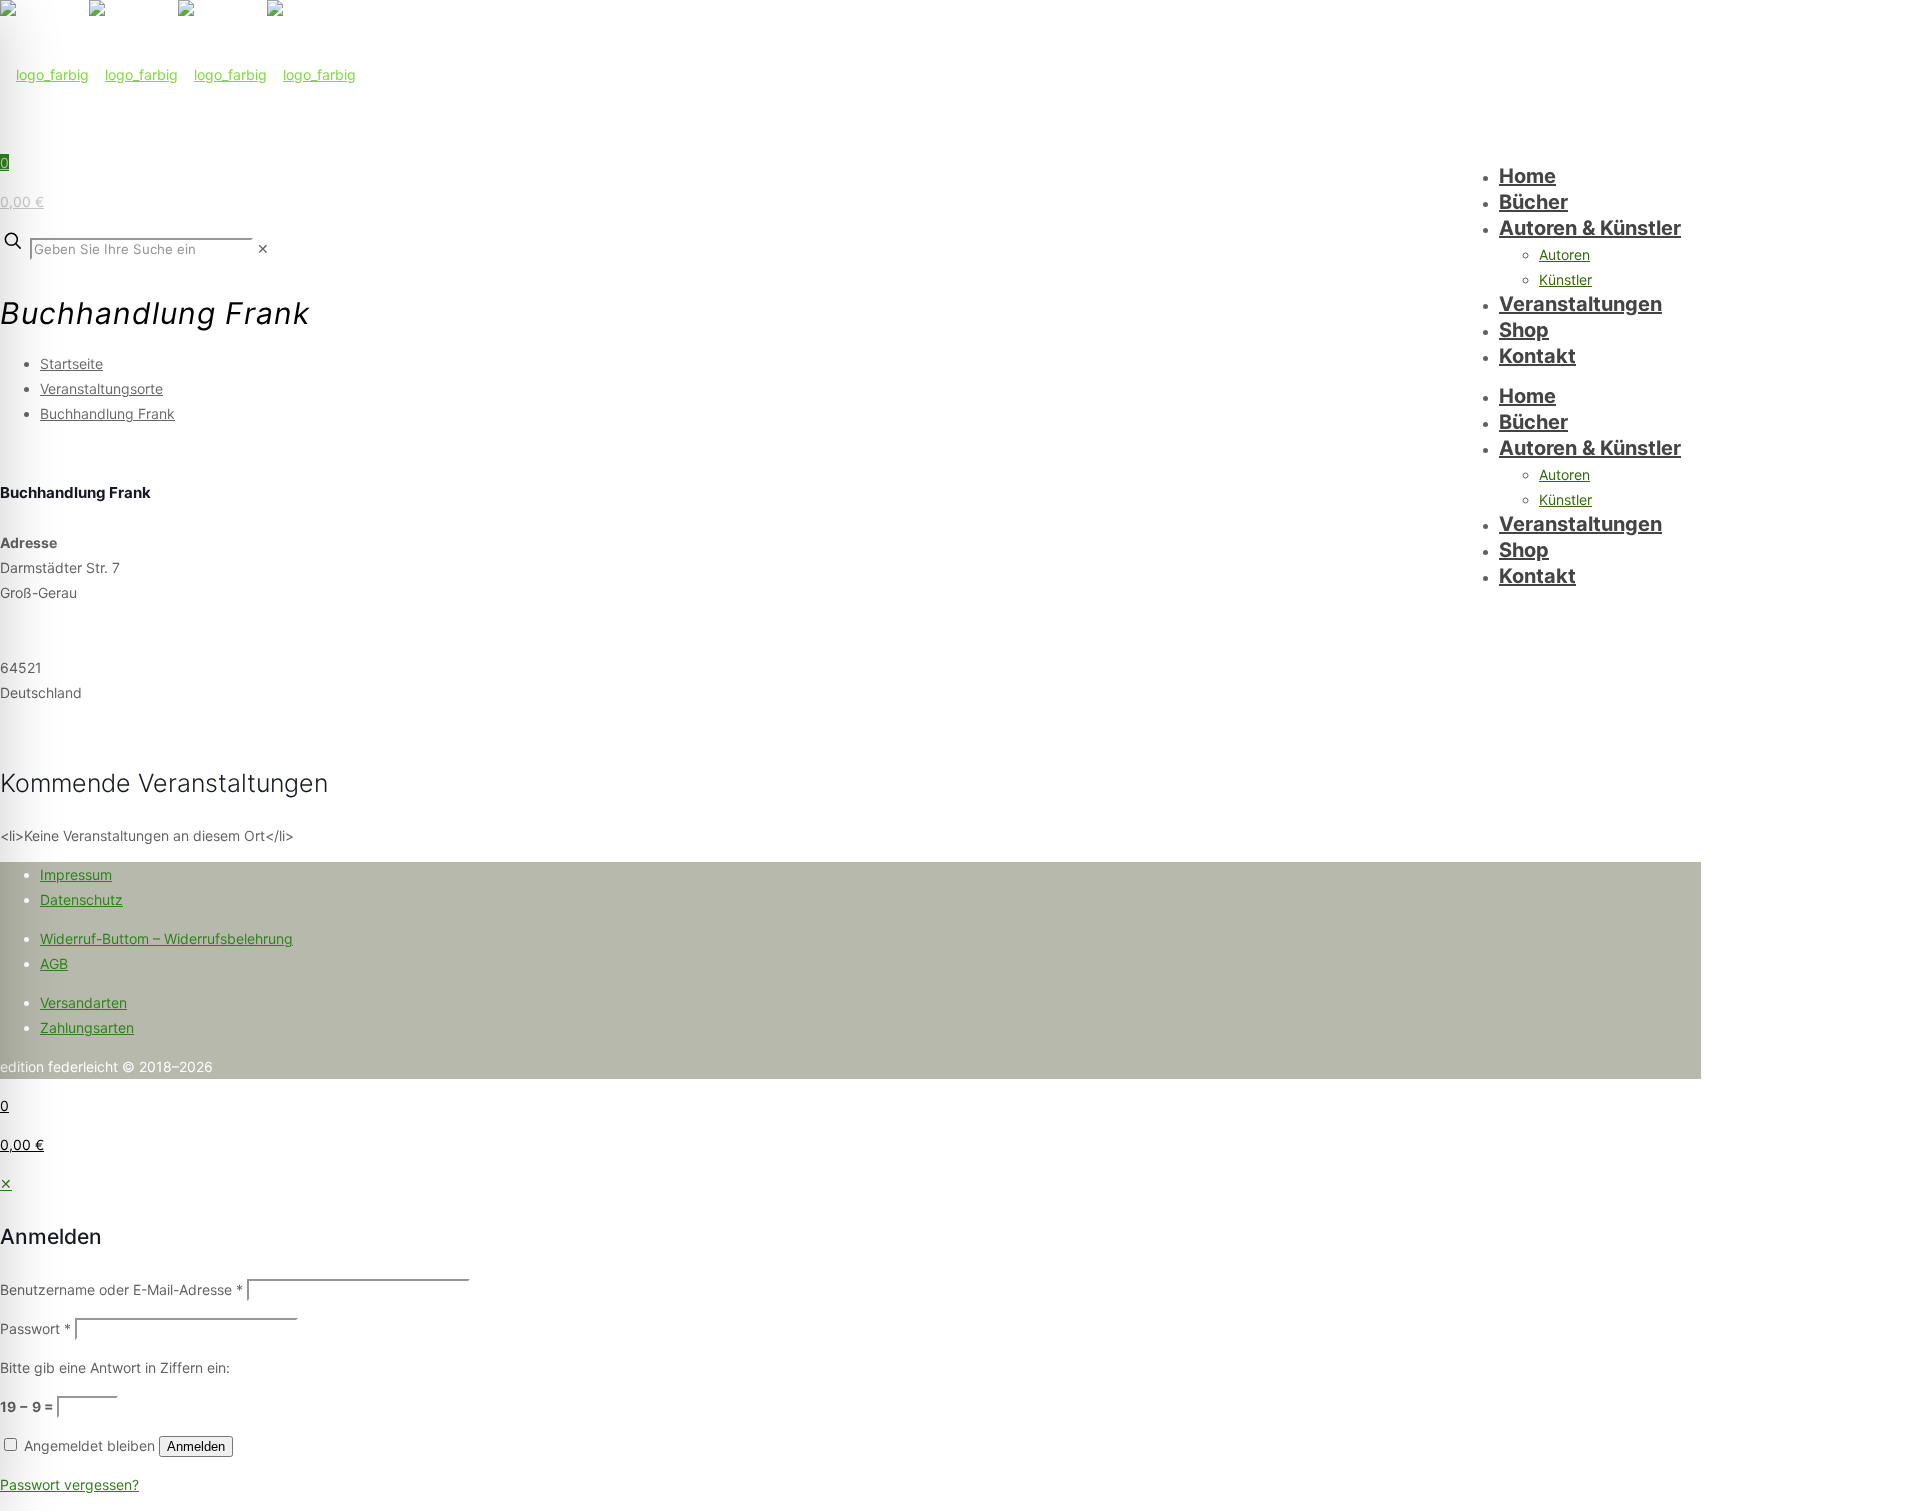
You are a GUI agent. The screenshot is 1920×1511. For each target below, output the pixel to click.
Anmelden (196, 1446)
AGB (54, 963)
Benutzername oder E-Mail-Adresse (121, 1289)
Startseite (71, 363)
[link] (263, 248)
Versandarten (83, 1002)
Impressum (76, 874)
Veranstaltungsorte (101, 388)
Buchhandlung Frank (107, 413)
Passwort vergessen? (69, 1484)
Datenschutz (81, 899)
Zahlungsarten (87, 1027)
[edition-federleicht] (178, 74)
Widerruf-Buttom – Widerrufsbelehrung (166, 938)
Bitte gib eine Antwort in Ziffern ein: (115, 1367)
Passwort (35, 1328)
